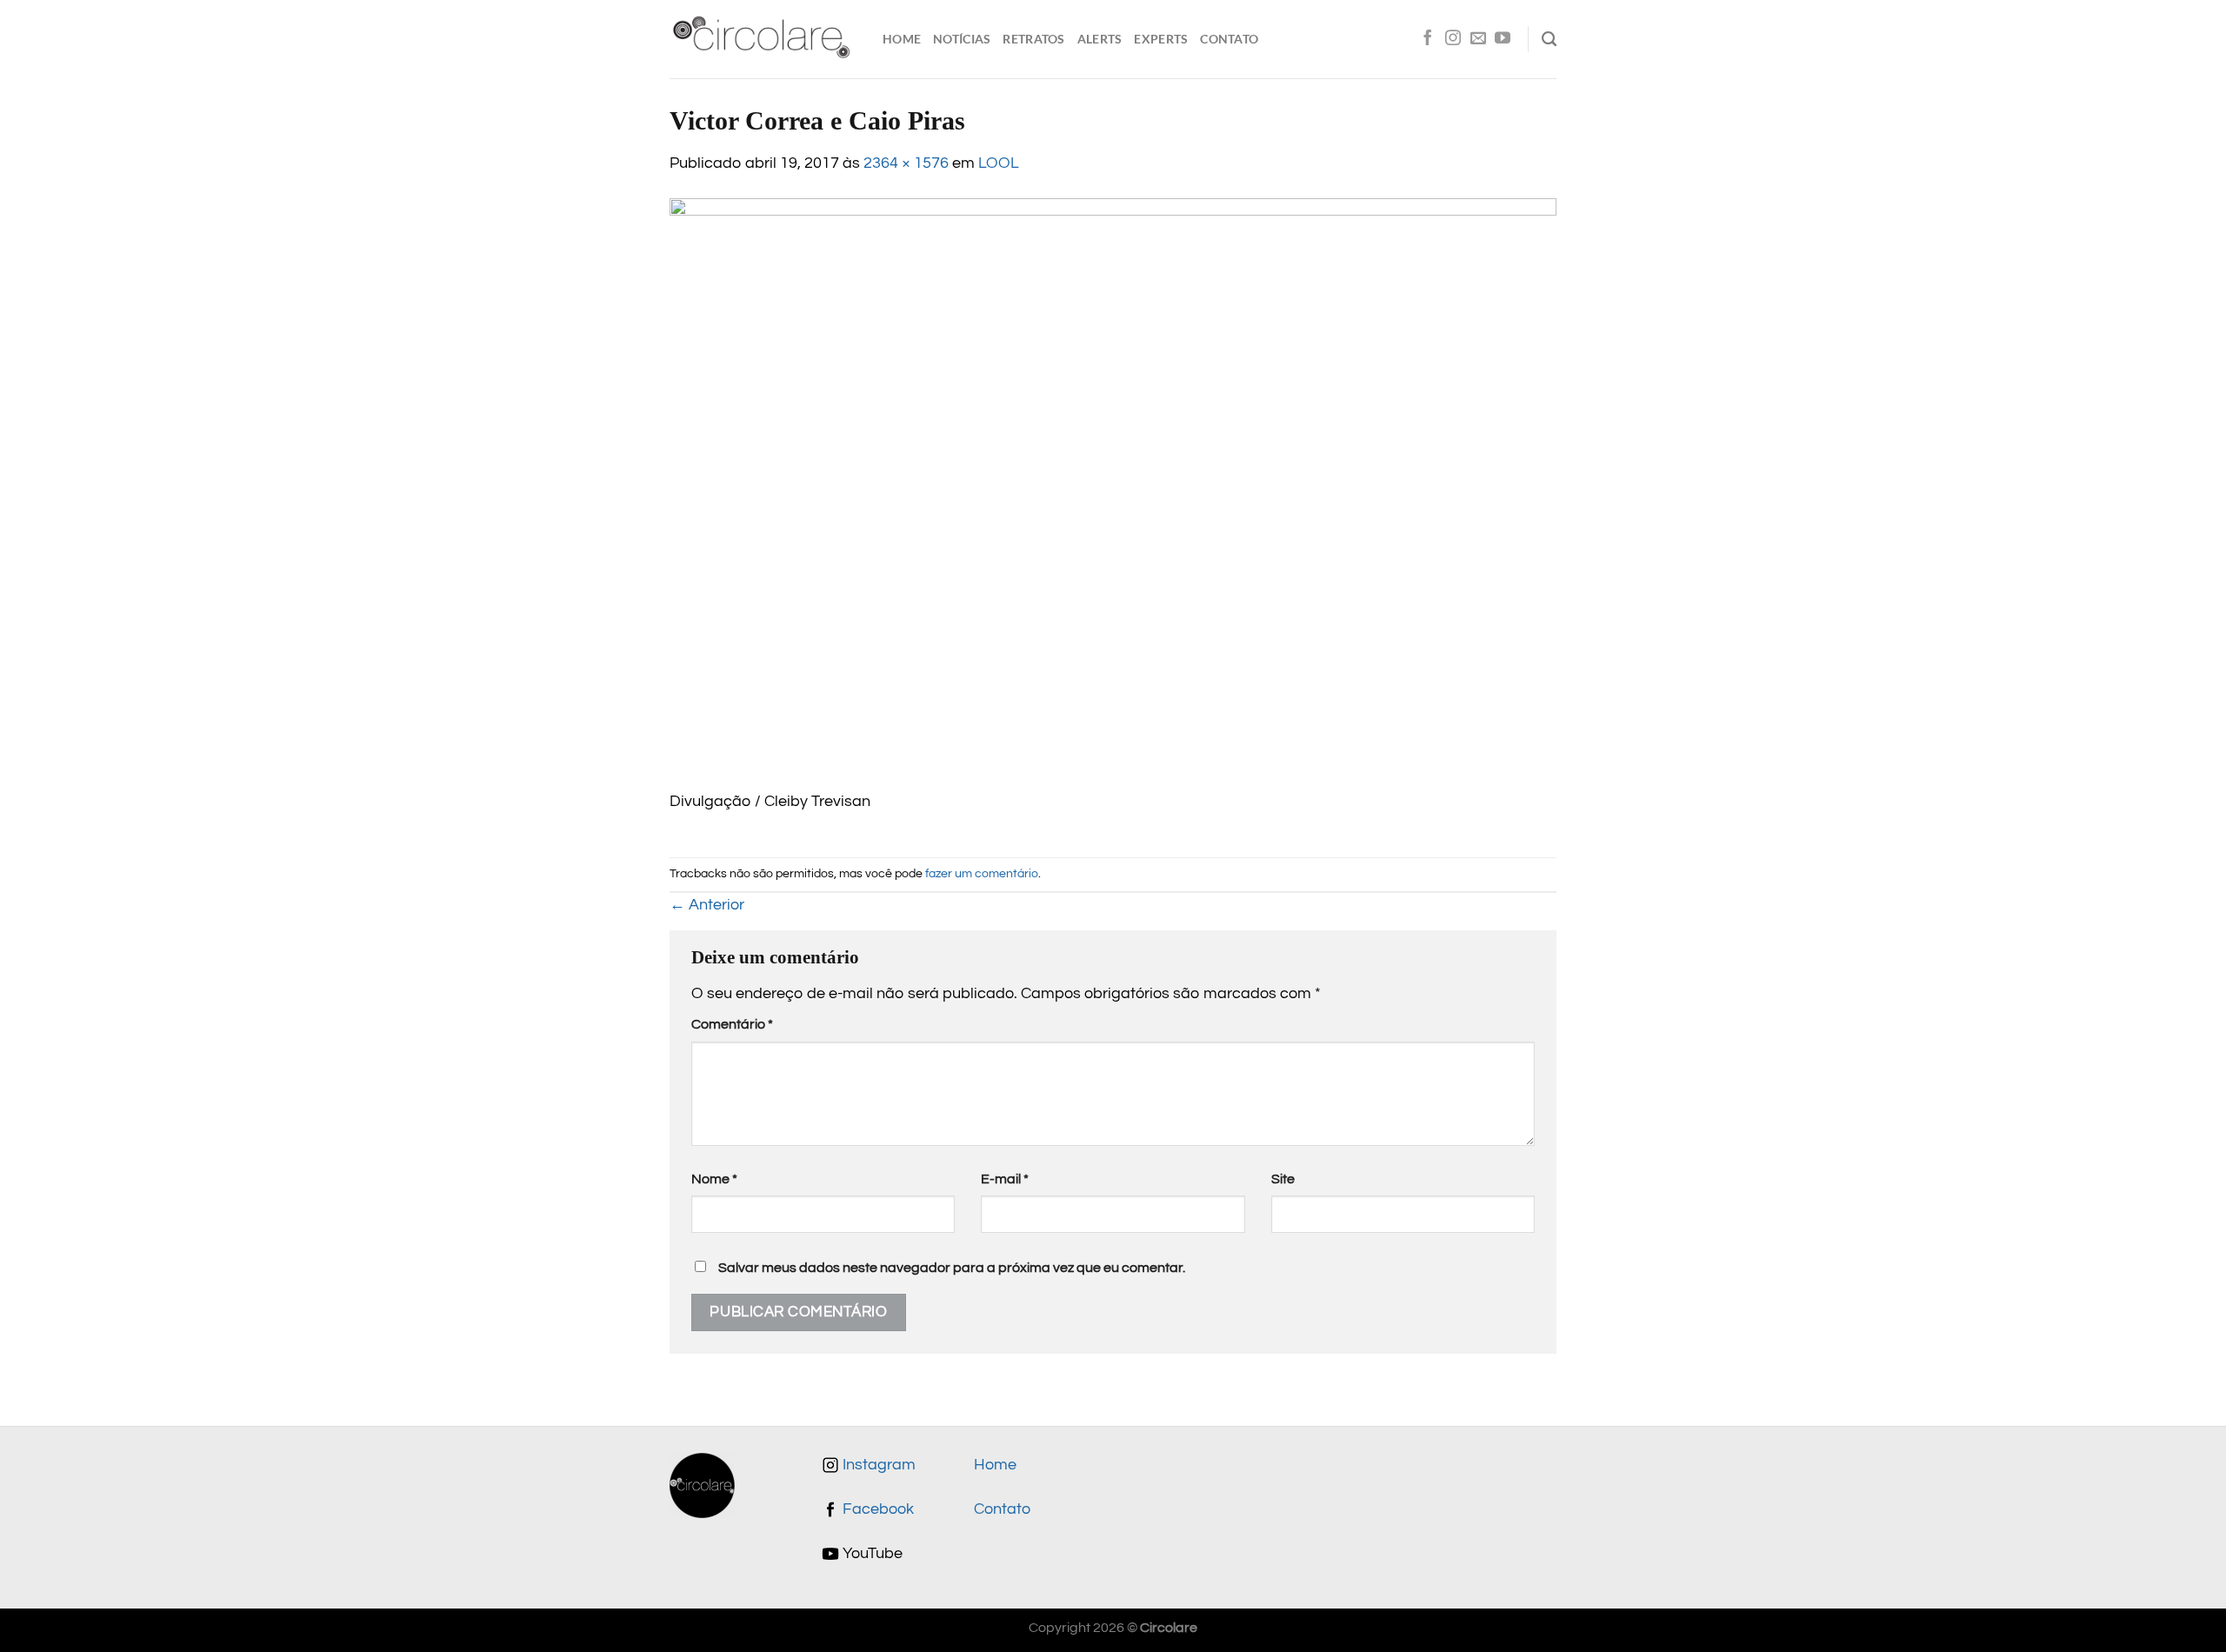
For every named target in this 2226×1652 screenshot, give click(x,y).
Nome (714, 1179)
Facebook (876, 1509)
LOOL (999, 163)
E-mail (1005, 1179)
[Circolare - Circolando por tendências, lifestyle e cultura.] (763, 40)
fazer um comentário (982, 873)
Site (1283, 1179)
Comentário (732, 1024)
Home (902, 39)
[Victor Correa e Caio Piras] (1113, 494)
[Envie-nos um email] (1478, 39)
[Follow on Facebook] (1428, 39)
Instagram (877, 1465)
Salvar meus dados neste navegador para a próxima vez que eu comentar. (952, 1268)
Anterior (707, 905)
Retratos (1033, 39)
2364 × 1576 (906, 163)
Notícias (962, 39)
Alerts (1100, 39)
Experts (1161, 39)
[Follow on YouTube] (1503, 39)
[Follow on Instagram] (1453, 39)
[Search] (1549, 39)
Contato (1229, 39)
